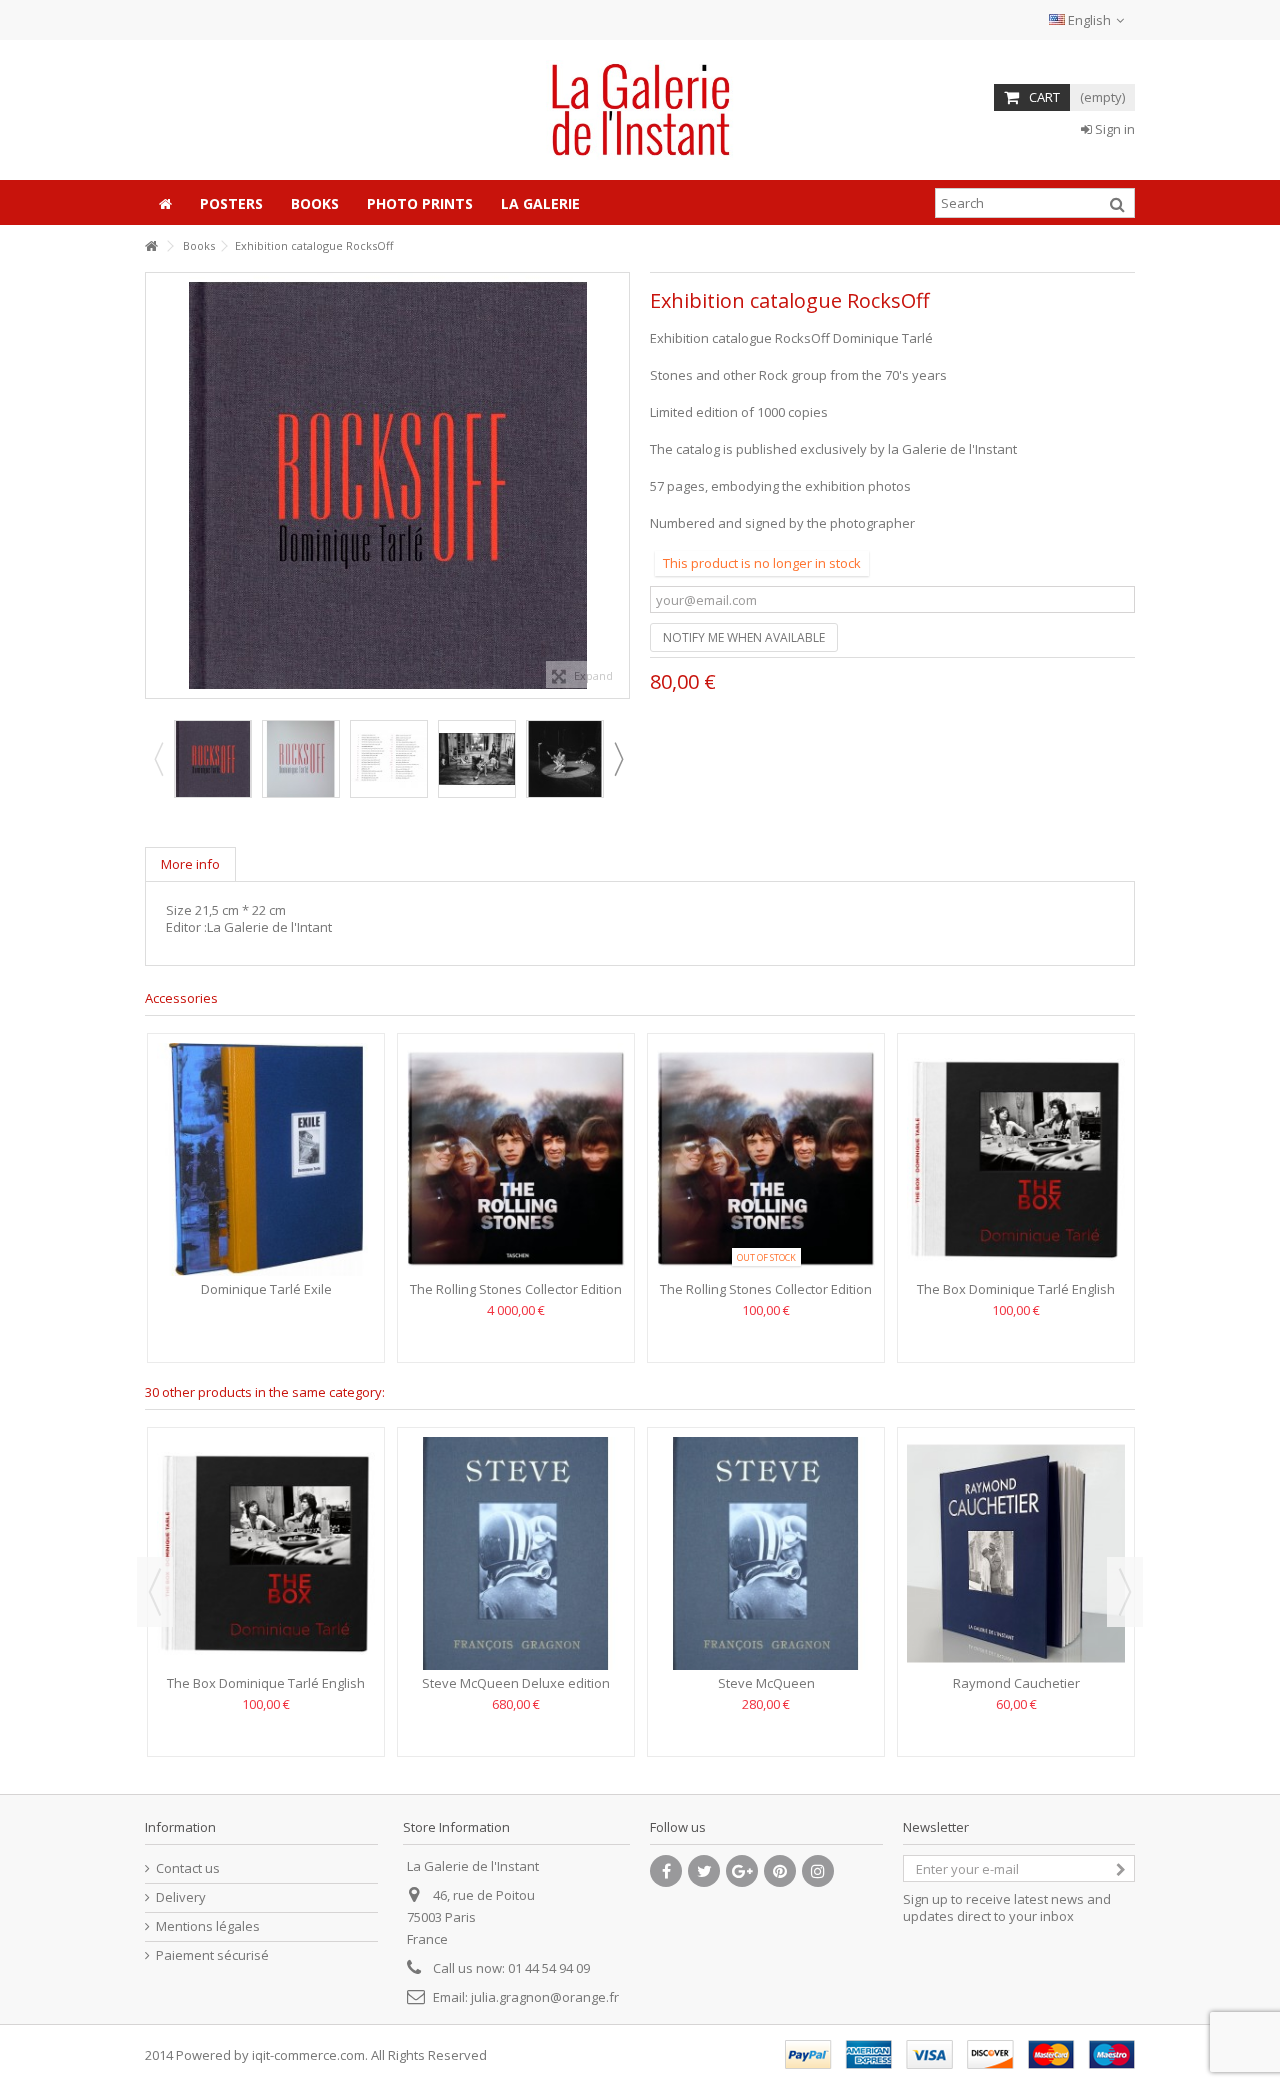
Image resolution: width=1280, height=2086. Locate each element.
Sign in (1113, 129)
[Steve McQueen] (766, 1553)
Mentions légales (208, 1926)
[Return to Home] (151, 246)
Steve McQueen (766, 1683)
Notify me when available (744, 637)
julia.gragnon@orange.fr (545, 1997)
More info (190, 864)
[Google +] (742, 1871)
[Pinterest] (780, 1871)
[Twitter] (704, 1871)
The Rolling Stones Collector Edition (516, 1289)
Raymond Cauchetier (1016, 1683)
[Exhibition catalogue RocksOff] (213, 759)
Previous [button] (156, 486)
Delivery (181, 1897)
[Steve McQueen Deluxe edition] (516, 1553)
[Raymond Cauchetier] (1016, 1553)
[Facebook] (666, 1871)
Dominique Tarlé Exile (266, 1289)
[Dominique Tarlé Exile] (266, 1159)
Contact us (188, 1868)
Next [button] (619, 486)
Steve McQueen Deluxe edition (516, 1683)
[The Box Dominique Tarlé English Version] (1016, 1159)
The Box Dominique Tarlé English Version (1016, 1297)
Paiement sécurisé (212, 1955)
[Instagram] (818, 1871)
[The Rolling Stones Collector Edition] (516, 1159)
